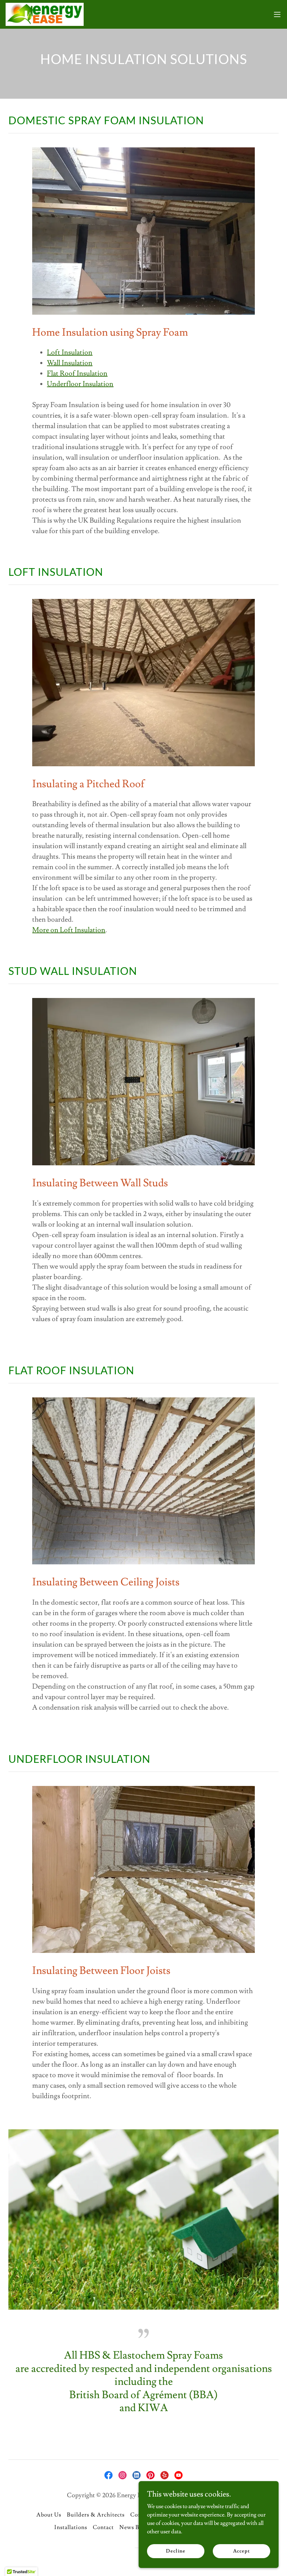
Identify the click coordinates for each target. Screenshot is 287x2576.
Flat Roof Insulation (77, 374)
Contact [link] (103, 2527)
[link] (45, 14)
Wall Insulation (70, 363)
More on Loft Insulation (69, 930)
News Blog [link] (133, 2527)
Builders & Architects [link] (96, 2515)
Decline (176, 2551)
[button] (277, 14)
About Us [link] (49, 2515)
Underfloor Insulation (80, 384)
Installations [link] (71, 2527)
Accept (241, 2551)
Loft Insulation (70, 352)
